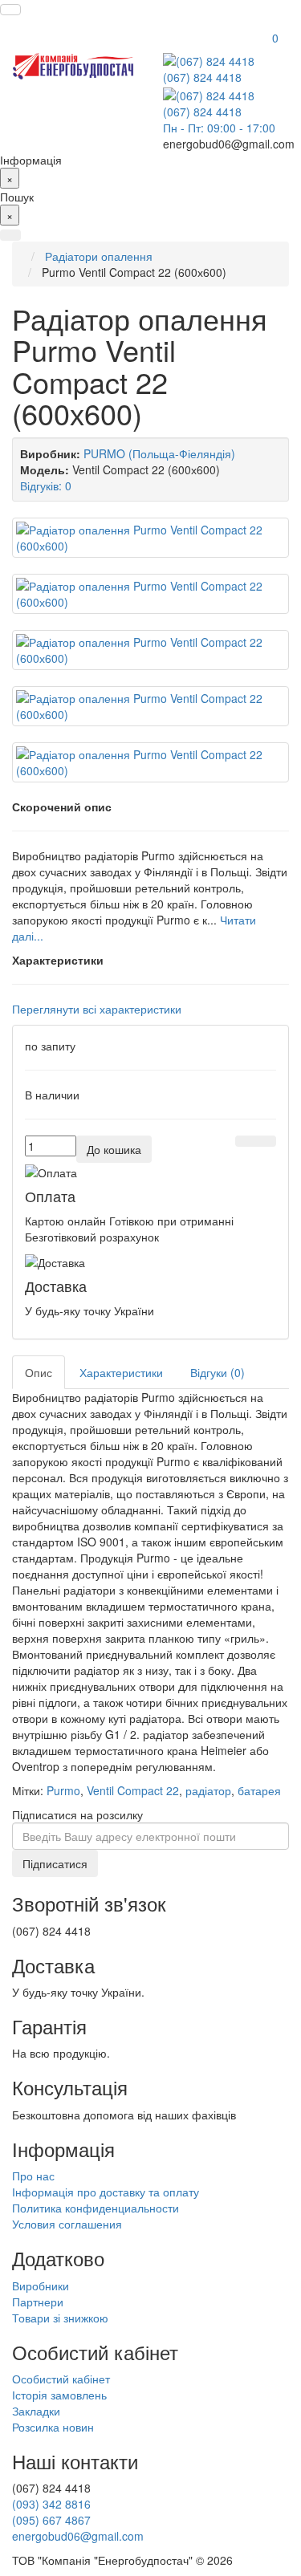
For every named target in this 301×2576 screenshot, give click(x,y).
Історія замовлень (59, 2395)
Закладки (36, 2411)
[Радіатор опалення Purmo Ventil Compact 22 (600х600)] (150, 538)
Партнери (38, 2302)
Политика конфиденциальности (96, 2208)
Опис (39, 1372)
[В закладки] (246, 1141)
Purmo (63, 1790)
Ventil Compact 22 (133, 1790)
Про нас (33, 2176)
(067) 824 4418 (202, 77)
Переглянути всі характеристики (97, 1009)
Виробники (41, 2285)
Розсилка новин (53, 2427)
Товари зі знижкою (60, 2318)
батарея (259, 1790)
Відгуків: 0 (46, 486)
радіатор (208, 1790)
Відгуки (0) (218, 1372)
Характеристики (121, 1372)
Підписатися (55, 1863)
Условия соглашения (67, 2224)
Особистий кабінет (61, 2379)
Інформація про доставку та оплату (106, 2192)
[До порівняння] (266, 1141)
